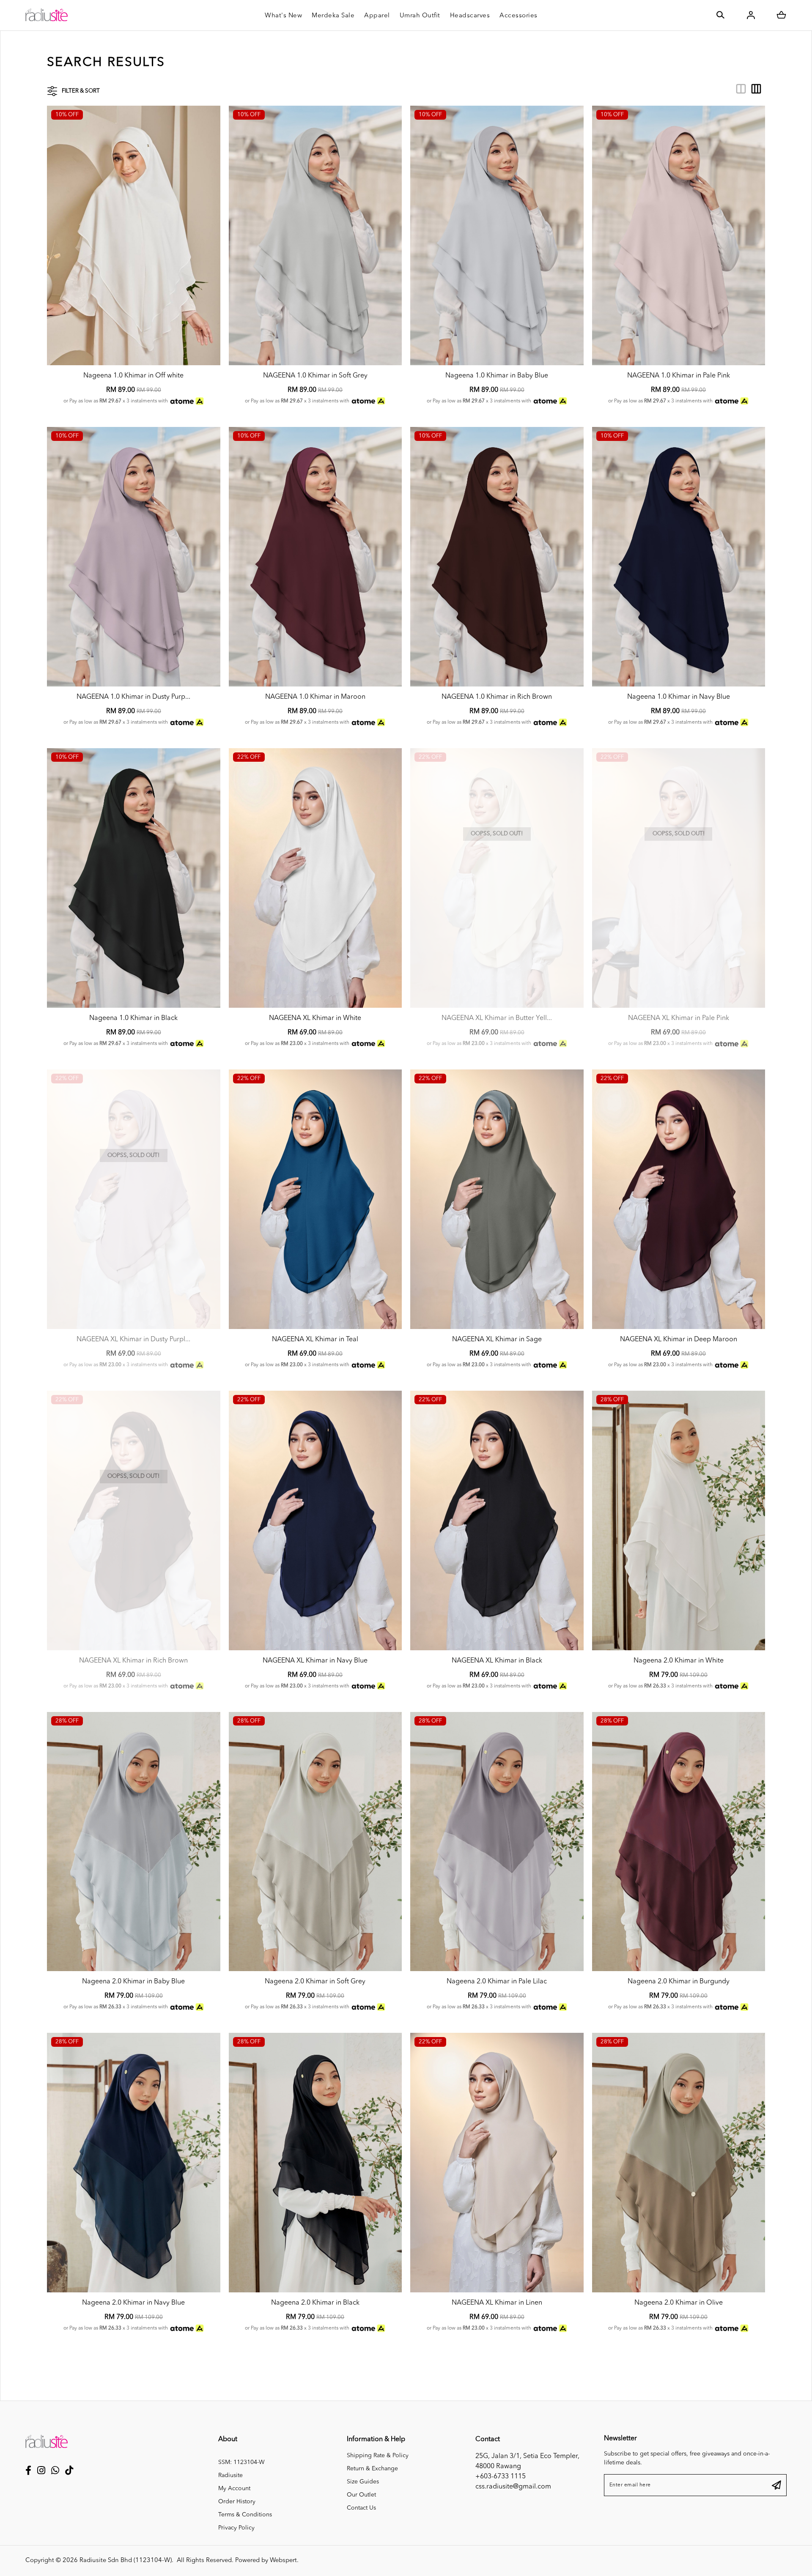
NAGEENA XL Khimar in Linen (497, 2303)
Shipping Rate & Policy (378, 2456)
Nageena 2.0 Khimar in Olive (679, 2303)
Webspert (283, 2561)
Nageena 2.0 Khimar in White (679, 1661)
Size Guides (363, 2482)
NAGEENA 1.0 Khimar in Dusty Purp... (133, 697)
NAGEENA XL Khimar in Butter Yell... (497, 1018)
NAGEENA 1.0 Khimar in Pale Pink (679, 376)
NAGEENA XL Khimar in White (315, 1018)
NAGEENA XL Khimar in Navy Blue (315, 1661)
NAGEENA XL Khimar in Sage (497, 1340)
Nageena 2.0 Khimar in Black (315, 2303)
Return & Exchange (372, 2469)
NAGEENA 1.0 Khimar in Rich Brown (497, 697)
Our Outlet (361, 2495)
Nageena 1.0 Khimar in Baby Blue (497, 376)
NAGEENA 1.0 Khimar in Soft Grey (315, 376)
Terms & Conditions (245, 2515)
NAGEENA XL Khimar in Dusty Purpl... (133, 1340)
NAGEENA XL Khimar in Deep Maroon (679, 1340)
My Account (234, 2488)
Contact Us (361, 2508)
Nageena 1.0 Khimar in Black (133, 1018)
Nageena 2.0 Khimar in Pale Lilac (497, 1982)
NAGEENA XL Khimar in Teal (315, 1340)
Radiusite (230, 2475)
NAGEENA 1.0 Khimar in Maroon (315, 697)
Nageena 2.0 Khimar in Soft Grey (315, 1982)
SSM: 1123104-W (241, 2462)
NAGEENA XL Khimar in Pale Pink (679, 1018)
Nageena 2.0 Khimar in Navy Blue (133, 2303)
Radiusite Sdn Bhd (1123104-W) (126, 2561)
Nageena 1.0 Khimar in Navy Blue (679, 697)
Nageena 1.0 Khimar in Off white (133, 376)
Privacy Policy (236, 2528)
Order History (237, 2502)
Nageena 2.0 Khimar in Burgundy (679, 1982)
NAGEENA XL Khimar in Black (497, 1661)
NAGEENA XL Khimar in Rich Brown (133, 1661)
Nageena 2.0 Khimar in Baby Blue (133, 1982)
